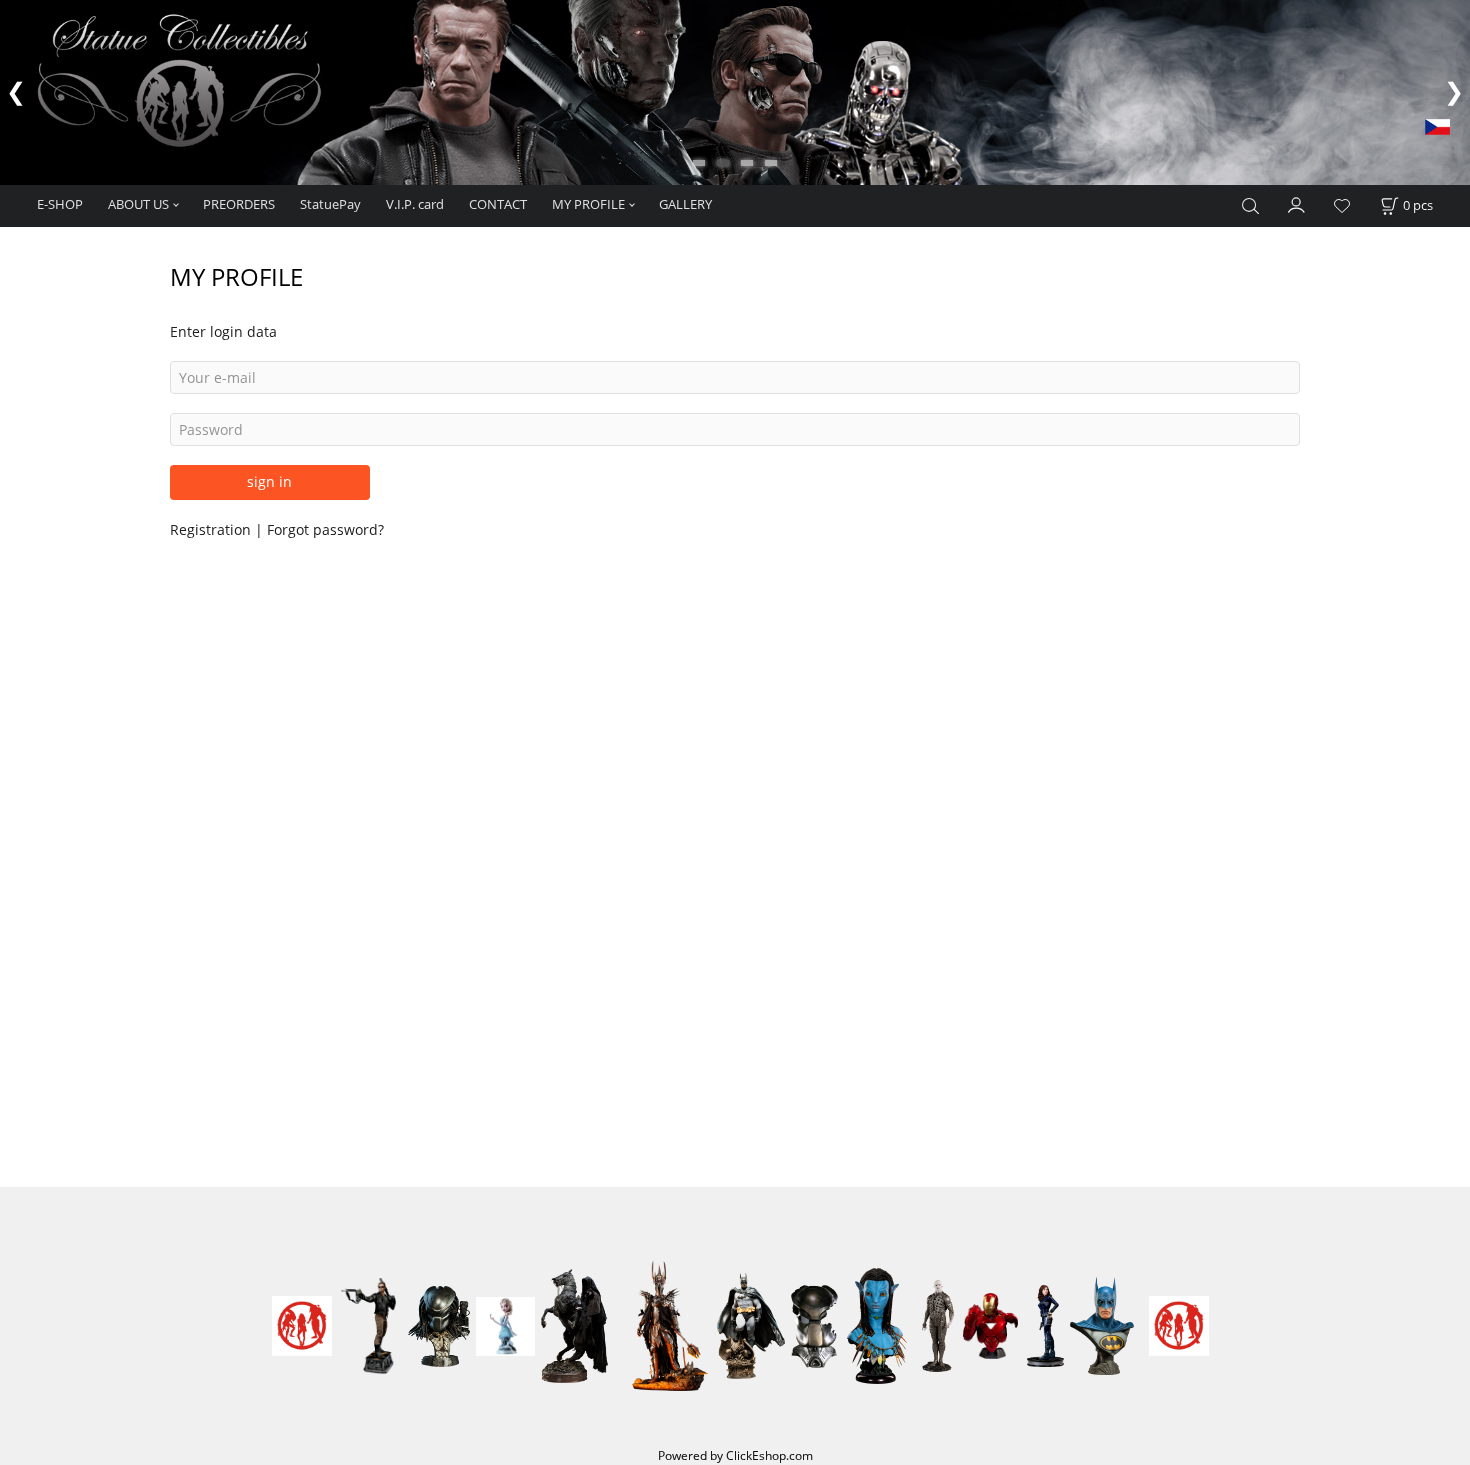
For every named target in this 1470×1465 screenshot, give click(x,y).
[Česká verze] (1437, 125)
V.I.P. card (415, 204)
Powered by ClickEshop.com (735, 1455)
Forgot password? (325, 529)
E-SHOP (60, 204)
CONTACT (498, 204)
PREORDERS (239, 204)
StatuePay (330, 204)
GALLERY (685, 204)
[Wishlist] (1342, 206)
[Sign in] (1297, 204)
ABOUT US (138, 204)
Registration (212, 529)
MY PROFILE (588, 204)
